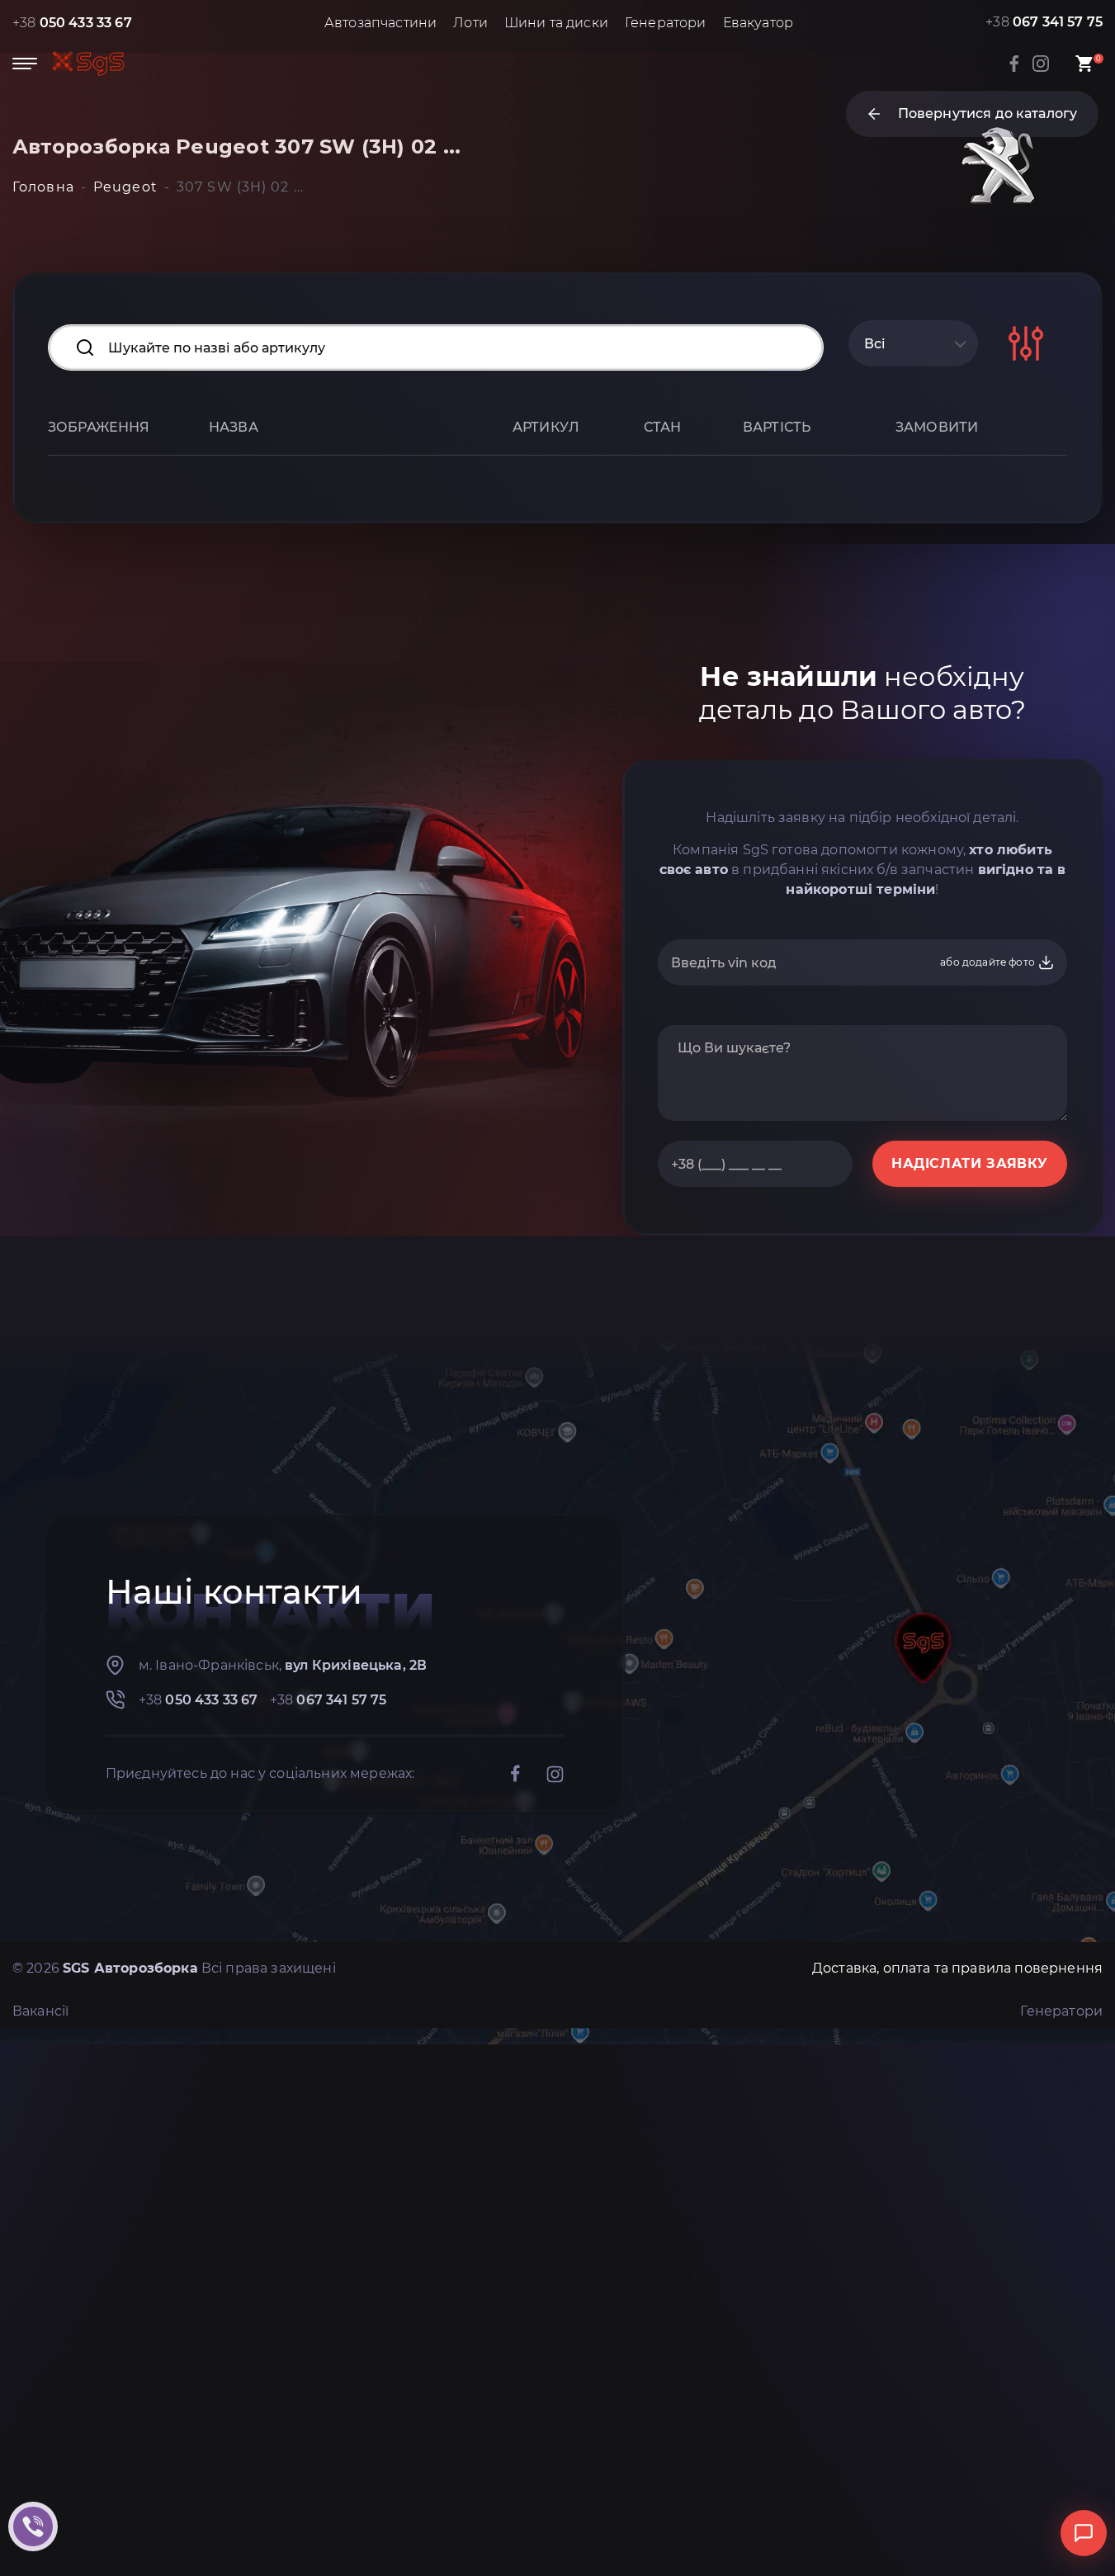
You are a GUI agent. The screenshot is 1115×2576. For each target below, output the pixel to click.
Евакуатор (758, 23)
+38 (72, 23)
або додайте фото (989, 962)
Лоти (470, 23)
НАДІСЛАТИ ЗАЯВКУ (970, 1163)
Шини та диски (556, 23)
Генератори (666, 23)
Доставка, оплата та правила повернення (957, 1968)
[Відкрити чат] (1084, 2533)
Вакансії (40, 2011)
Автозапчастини (380, 23)
